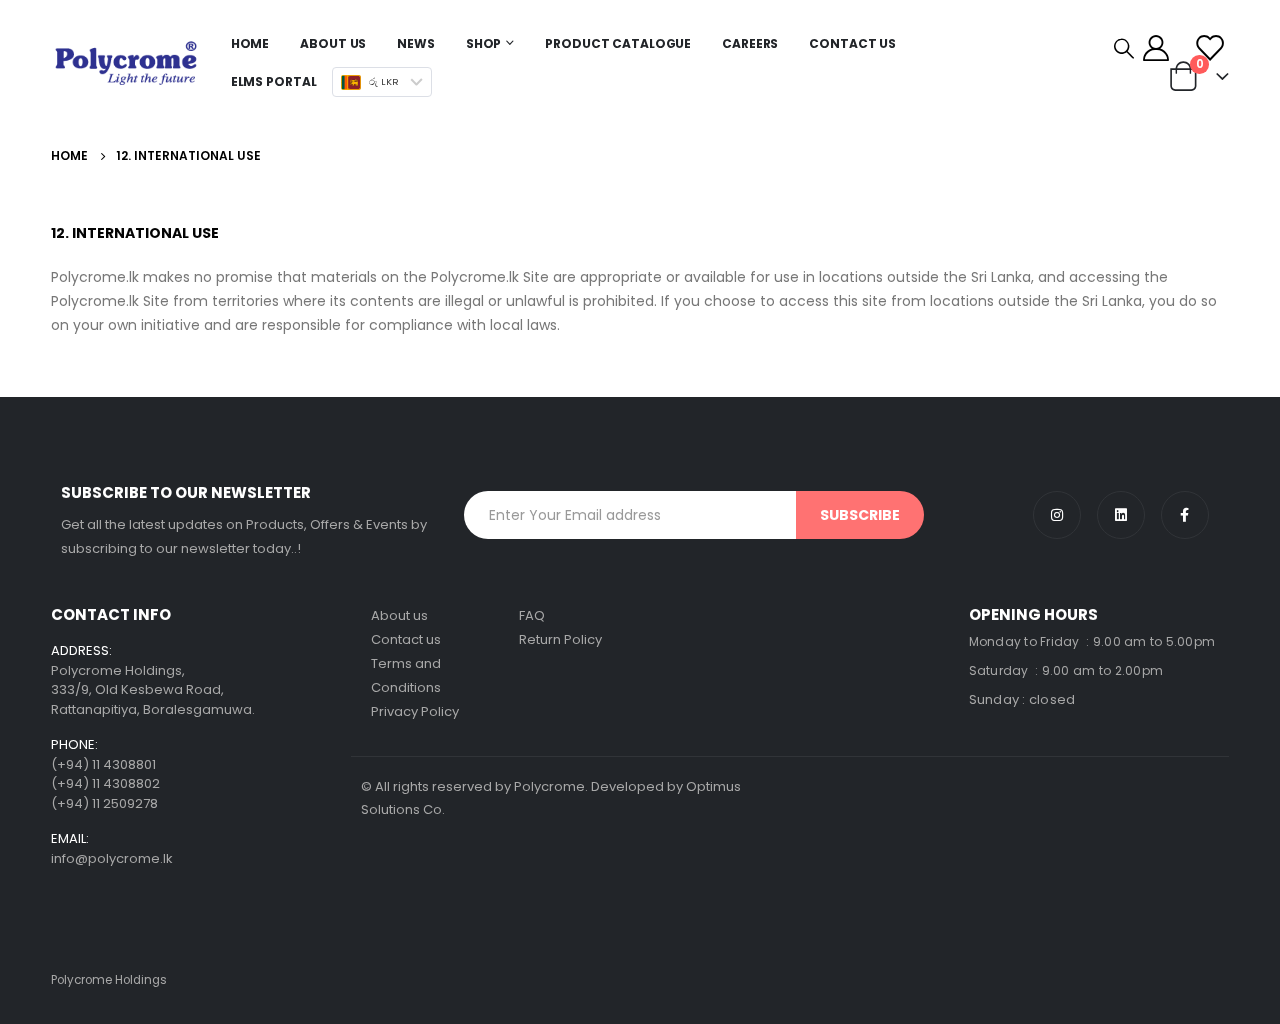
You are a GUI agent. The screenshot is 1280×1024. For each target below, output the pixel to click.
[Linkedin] (1121, 515)
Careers (750, 43)
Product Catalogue (618, 43)
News (416, 43)
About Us (333, 43)
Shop (484, 43)
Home (250, 43)
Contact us (406, 639)
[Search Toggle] (1124, 48)
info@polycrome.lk (112, 858)
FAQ (532, 615)
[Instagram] (1057, 515)
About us (399, 615)
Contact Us (852, 43)
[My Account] (1155, 48)
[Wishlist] (1209, 48)
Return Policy (560, 639)
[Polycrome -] (126, 62)
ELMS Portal (274, 81)
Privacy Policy (415, 711)
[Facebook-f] (1185, 515)
